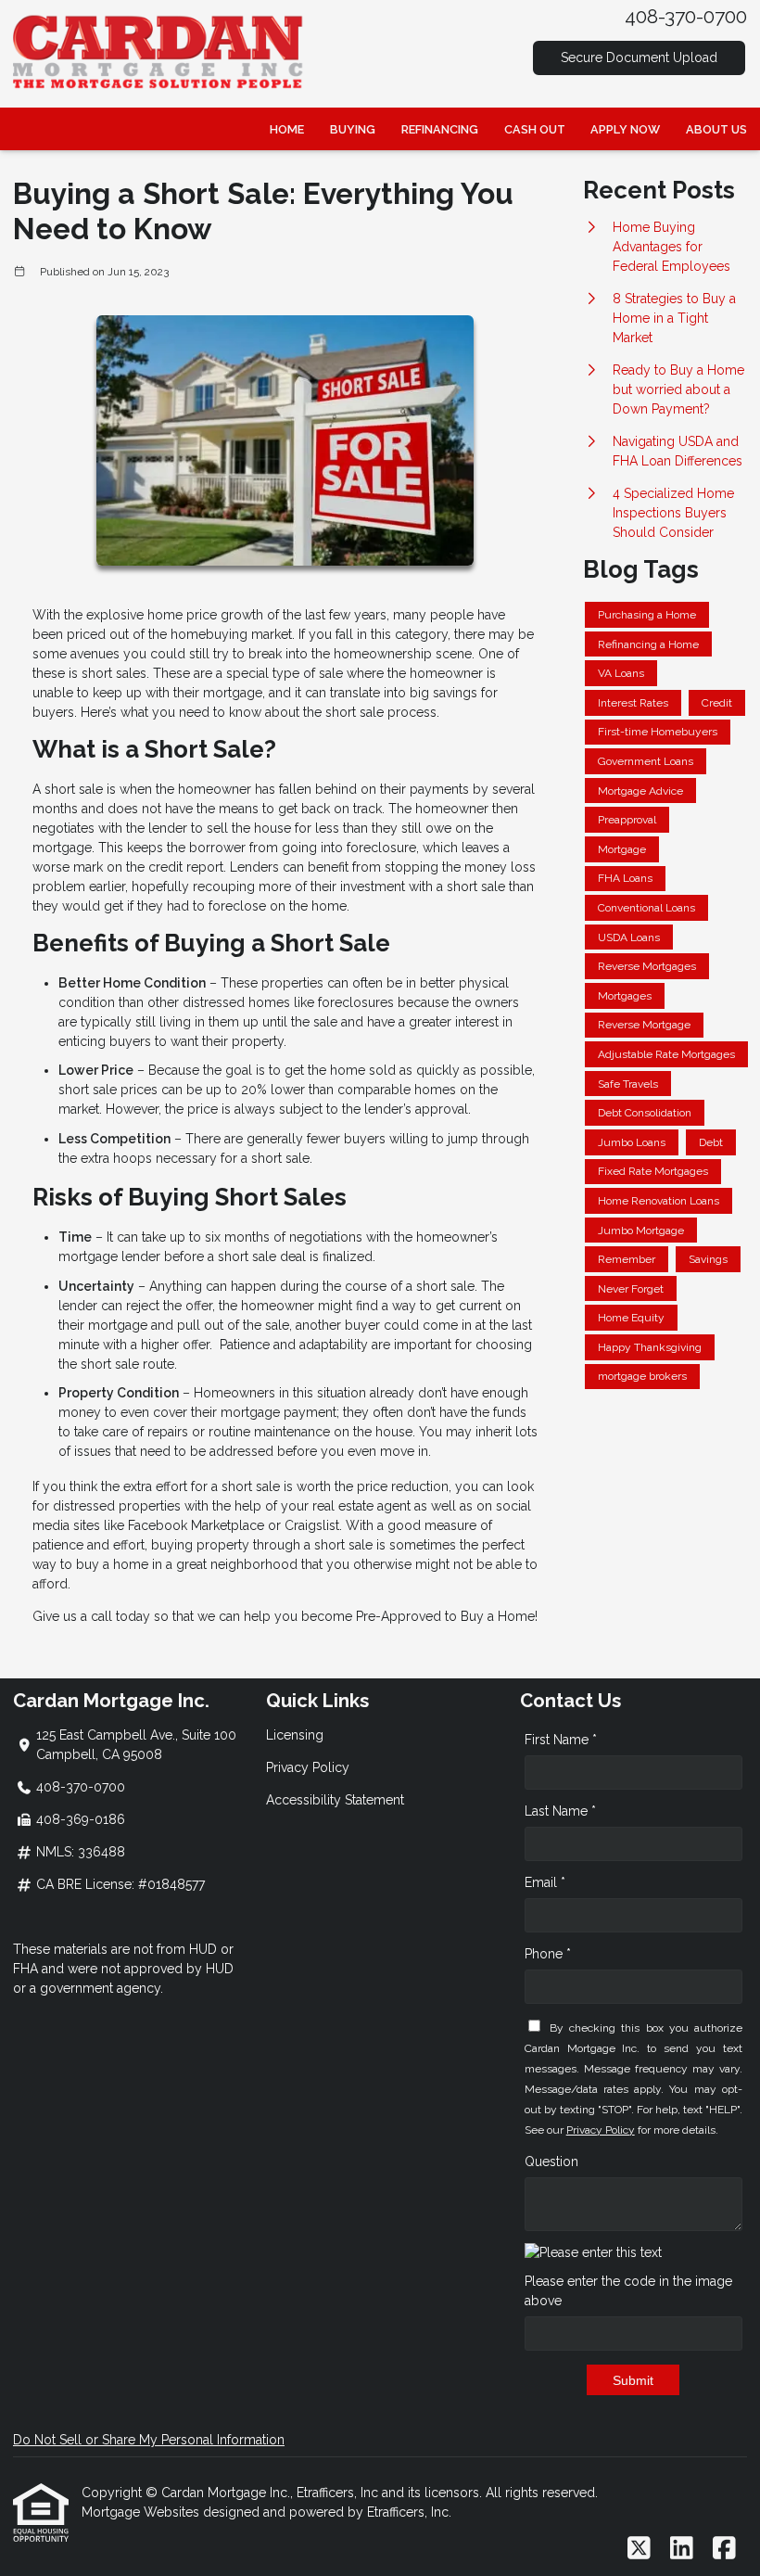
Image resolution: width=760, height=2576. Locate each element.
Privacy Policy (308, 1767)
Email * (545, 1882)
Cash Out (535, 129)
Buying (353, 129)
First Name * (561, 1740)
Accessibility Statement (335, 1800)
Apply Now (625, 129)
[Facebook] (724, 2549)
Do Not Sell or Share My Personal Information (149, 2440)
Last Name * (560, 1811)
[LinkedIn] (682, 2549)
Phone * (548, 1954)
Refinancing (440, 129)
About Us (716, 129)
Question (551, 2162)
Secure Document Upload (639, 57)
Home (287, 129)
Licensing (295, 1735)
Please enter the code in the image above (628, 2291)
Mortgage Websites (142, 2512)
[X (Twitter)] (639, 2549)
